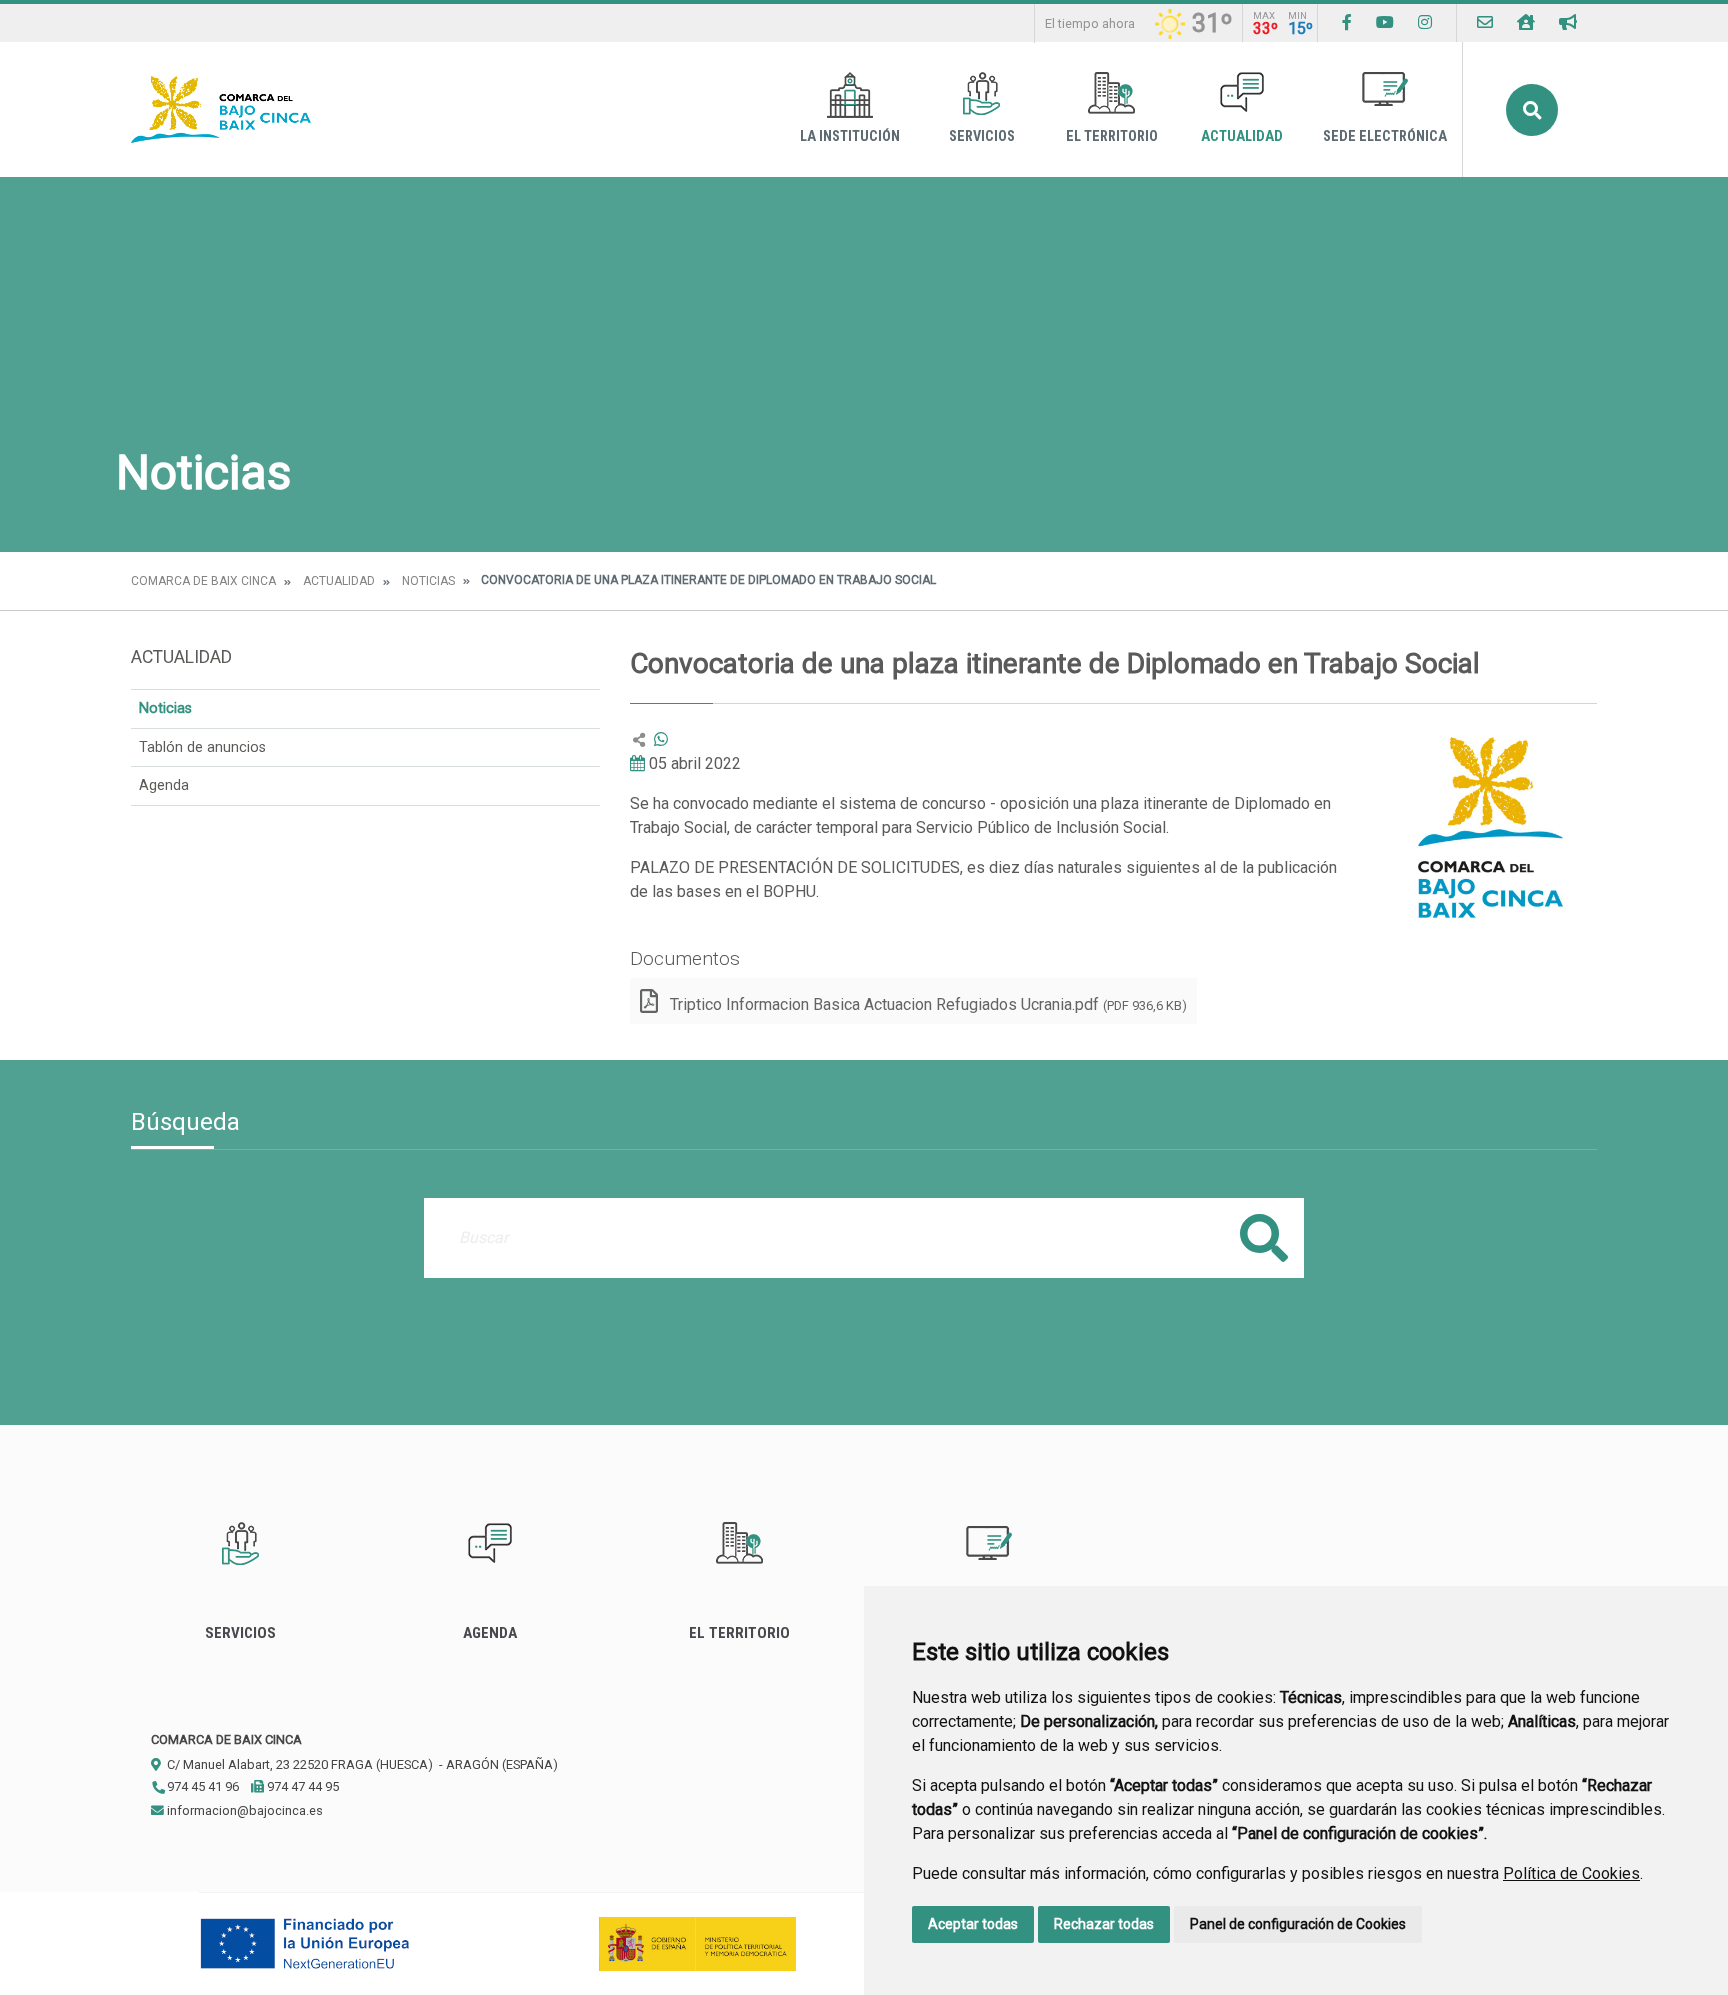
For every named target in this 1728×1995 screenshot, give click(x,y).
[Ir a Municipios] (1526, 22)
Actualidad (1242, 136)
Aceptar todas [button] (973, 1924)
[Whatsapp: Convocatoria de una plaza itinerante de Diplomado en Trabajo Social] (661, 739)
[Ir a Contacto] (1485, 22)
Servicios (982, 136)
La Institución (850, 136)
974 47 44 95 (301, 1786)
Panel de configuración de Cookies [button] (1298, 1924)
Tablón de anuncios (202, 747)
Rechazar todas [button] (1104, 1924)
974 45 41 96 (201, 1786)
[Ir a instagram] (1425, 22)
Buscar (1532, 110)
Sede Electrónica (1385, 136)
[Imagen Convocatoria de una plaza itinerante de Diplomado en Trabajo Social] (1487, 837)
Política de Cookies (1571, 1873)
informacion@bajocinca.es (243, 1810)
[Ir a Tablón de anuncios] (1568, 22)
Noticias (428, 581)
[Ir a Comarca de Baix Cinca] (221, 109)
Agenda (164, 785)
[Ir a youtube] (1385, 22)
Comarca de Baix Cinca (203, 581)
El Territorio (1112, 136)
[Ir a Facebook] (1347, 22)
